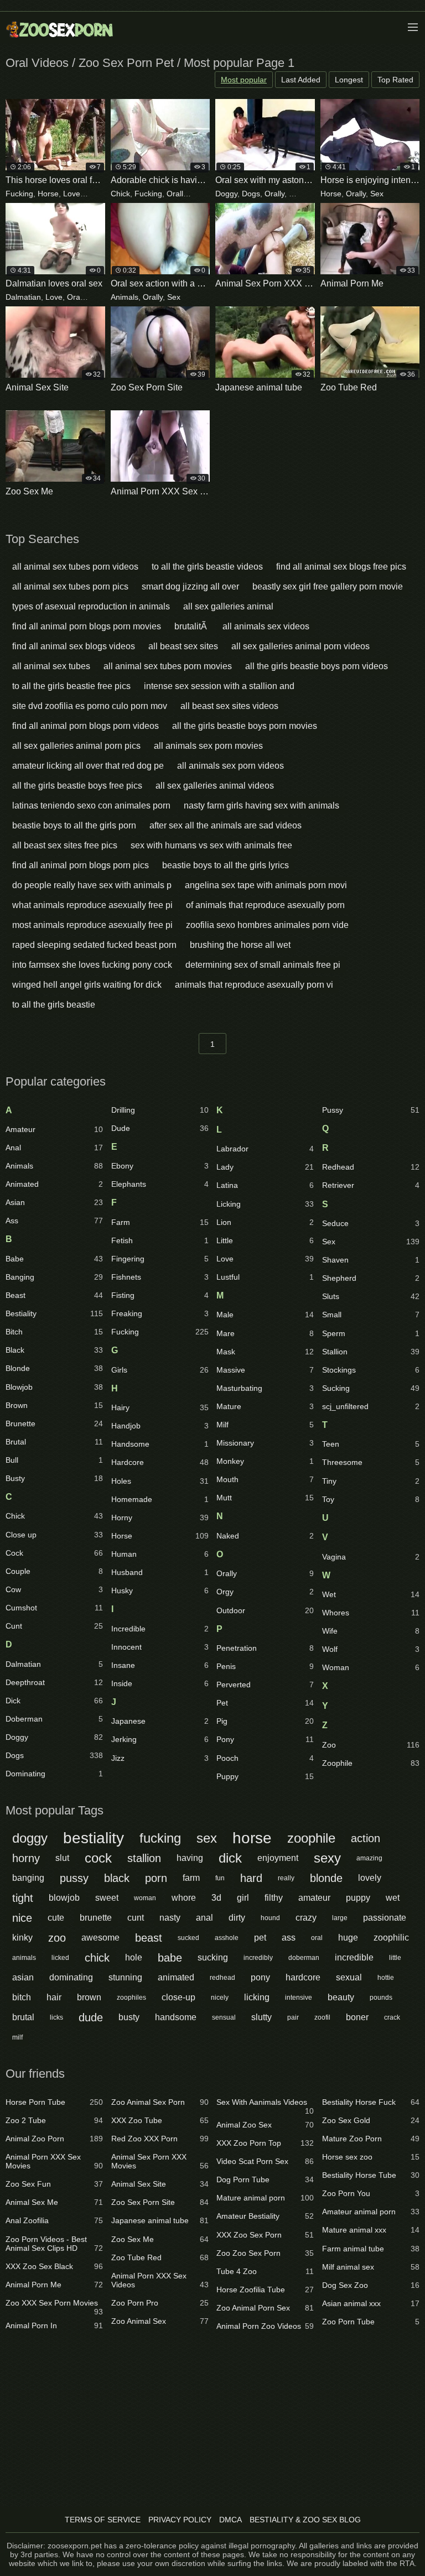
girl (243, 1898)
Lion (265, 1222)
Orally (95, 194)
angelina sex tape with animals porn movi (266, 885)
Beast (54, 1295)
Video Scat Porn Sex (265, 2161)
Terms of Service (103, 2520)
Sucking (371, 1388)
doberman (304, 1958)
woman (145, 1898)
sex (207, 1838)
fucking (160, 1838)
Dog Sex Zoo (371, 2285)
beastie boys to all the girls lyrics (226, 865)
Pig (265, 1721)
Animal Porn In (54, 2325)
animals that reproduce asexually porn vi (254, 985)
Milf (265, 1425)
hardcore (303, 1977)
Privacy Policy (180, 2520)
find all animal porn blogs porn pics (81, 865)
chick (97, 1958)
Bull (54, 1460)
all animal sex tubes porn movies (168, 666)
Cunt (54, 1626)
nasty (170, 1918)
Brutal (54, 1442)
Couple (54, 1571)
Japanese (160, 1721)
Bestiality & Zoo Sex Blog (305, 2520)
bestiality (94, 1838)
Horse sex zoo (371, 2157)
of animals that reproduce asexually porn (265, 905)
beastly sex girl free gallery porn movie (328, 586)
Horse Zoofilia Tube (265, 2290)
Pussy (371, 1110)
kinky (22, 1938)
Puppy (202, 194)
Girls (160, 1370)
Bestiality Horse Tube (371, 2175)
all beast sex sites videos (229, 706)
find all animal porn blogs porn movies (87, 626)
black (117, 1878)
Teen (371, 1444)
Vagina (371, 1557)
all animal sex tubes (51, 666)
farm (191, 1878)
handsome (176, 2017)
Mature (265, 1406)
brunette (96, 1918)
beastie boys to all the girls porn (74, 825)
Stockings (371, 1370)
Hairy (160, 1407)
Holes (160, 1481)
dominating (71, 1977)
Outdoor (265, 1610)
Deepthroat (54, 1682)
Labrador (265, 1149)
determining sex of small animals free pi (263, 965)
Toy (371, 1499)
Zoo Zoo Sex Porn (265, 2253)
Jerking (160, 1739)
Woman (371, 1667)
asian (23, 1977)
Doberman (54, 1719)
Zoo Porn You (371, 2193)
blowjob (64, 1898)
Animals (125, 297)
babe (170, 1958)
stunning (125, 1977)
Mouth (265, 1479)
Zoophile (371, 1763)
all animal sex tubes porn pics (70, 586)
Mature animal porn (265, 2198)
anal (204, 1918)
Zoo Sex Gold (371, 2120)
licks (56, 2017)
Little (265, 1240)
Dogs (251, 194)
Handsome (160, 1444)
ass (289, 1938)
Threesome (371, 1462)
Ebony (160, 1166)
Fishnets (160, 1277)
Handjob (160, 1426)
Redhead (371, 1167)
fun (220, 1878)
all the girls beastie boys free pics (77, 786)
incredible (354, 1957)
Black (54, 1350)
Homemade (160, 1499)
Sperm (371, 1333)
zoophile (311, 1838)
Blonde (54, 1368)
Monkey (265, 1461)
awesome (100, 1938)
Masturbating (265, 1388)
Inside (160, 1683)
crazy (306, 1918)
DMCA (230, 2520)
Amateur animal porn (371, 2212)
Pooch (265, 1758)
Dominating (54, 1774)
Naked (265, 1536)
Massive (265, 1370)
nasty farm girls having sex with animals (261, 805)
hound (270, 1918)
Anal (54, 1148)
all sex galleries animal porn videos (300, 646)
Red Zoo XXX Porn (160, 2139)
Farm (160, 1222)
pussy (74, 1878)
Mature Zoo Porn (371, 2139)
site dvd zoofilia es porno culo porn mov (90, 706)
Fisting (160, 1295)
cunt (136, 1918)
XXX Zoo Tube (160, 2120)
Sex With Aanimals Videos (265, 2104)
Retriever (371, 1185)
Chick (120, 194)
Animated (54, 1184)
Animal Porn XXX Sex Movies (54, 2161)
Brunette (54, 1423)
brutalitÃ (192, 626)
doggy (30, 1838)
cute (56, 1918)
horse (252, 1838)
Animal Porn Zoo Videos (265, 2326)
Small (371, 1315)
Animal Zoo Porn (54, 2139)
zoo (57, 1938)
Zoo (371, 1745)
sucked (188, 1938)
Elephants (160, 1184)
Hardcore (160, 1462)
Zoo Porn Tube (371, 2322)
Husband (160, 1572)
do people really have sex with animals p (92, 885)
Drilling (160, 1110)
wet (393, 1898)
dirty (237, 1918)
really (286, 1878)
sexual (349, 1977)
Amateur (54, 1129)
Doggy (226, 194)
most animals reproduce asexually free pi (92, 925)
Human (160, 1554)
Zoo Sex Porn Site (160, 2202)
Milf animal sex (371, 2267)
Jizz (160, 1758)
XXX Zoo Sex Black (54, 2266)
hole (134, 1957)
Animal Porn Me (54, 2285)
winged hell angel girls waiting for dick (87, 985)
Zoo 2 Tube (54, 2120)
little (395, 1958)
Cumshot (54, 1608)
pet (260, 1938)
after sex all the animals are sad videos (226, 825)
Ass (54, 1221)
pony (260, 1977)
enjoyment (278, 1858)
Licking (265, 1204)
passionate (385, 1918)
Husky (160, 1591)
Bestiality (54, 1313)
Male (265, 1315)
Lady (265, 1167)
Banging (54, 1277)
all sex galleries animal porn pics (76, 746)
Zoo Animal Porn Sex (265, 2308)
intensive (299, 1998)
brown (89, 1997)
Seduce (371, 1223)
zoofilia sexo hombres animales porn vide (267, 925)
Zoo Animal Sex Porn (160, 2102)
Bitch (54, 1332)
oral (317, 1938)
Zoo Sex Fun (54, 2184)
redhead (222, 1978)
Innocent (160, 1647)
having (190, 1858)
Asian (54, 1202)
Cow (54, 1589)
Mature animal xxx (371, 2230)
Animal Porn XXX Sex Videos (160, 2280)
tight (23, 1898)
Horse (48, 194)
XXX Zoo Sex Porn (265, 2235)
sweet (107, 1898)
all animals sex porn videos (230, 766)
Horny (160, 1518)
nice (22, 1918)
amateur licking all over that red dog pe (88, 766)
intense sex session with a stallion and (219, 686)
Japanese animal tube (160, 2220)
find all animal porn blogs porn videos (85, 726)
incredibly (258, 1958)
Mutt (265, 1498)
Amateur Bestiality (265, 2216)
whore (184, 1898)
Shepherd (371, 1278)
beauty (341, 1997)
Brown (54, 1405)
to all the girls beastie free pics (71, 686)
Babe (54, 1259)
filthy (274, 1898)
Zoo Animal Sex (160, 2321)
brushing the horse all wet (240, 945)
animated (176, 1977)
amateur (314, 1898)
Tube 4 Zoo (265, 2271)
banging (28, 1878)
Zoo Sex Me (160, 2239)
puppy (358, 1898)
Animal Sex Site (160, 2184)
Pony (265, 1739)
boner (357, 2017)
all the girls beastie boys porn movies (245, 726)
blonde (326, 1878)
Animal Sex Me (54, 2202)
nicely (220, 1998)
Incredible (160, 1629)
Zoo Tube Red (160, 2257)
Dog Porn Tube (265, 2179)
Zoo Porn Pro (160, 2303)
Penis (265, 1666)
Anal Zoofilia (54, 2220)
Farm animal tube (371, 2249)
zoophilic (391, 1938)
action (366, 1838)
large (340, 1918)
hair (54, 1997)
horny (26, 1858)
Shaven (371, 1260)
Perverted (265, 1685)
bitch (22, 1997)
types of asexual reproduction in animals (91, 606)
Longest (349, 80)
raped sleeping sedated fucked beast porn (94, 945)
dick (230, 1858)
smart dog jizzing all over (190, 586)
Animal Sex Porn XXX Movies (160, 2161)
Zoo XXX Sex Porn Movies (54, 2305)
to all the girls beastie (54, 1005)
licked (60, 1958)
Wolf (371, 1649)
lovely (370, 1878)
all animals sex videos (266, 626)
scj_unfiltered (371, 1406)
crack (392, 2017)
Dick (54, 1701)
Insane (160, 1665)
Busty (54, 1478)
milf (17, 2037)
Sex (296, 194)
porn (156, 1878)
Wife (371, 1631)
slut (62, 1858)
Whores (371, 1613)
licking (257, 1997)
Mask (265, 1352)
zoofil (322, 2017)
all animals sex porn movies (208, 746)
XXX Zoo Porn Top (265, 2143)
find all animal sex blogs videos (74, 646)
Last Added (301, 80)
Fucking (19, 194)
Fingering (160, 1259)
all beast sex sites (183, 646)
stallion (144, 1858)
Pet (265, 1703)
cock (98, 1858)
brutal (23, 2017)
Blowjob (54, 1387)
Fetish (160, 1240)
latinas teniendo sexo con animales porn (91, 805)
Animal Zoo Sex (265, 2125)
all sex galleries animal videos (215, 786)
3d (216, 1898)
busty (129, 2017)
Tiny (371, 1481)
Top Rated (395, 80)
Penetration (265, 1648)
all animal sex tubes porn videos (75, 567)
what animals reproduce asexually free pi (92, 905)
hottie (386, 1978)
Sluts (371, 1296)
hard (251, 1878)
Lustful (265, 1277)
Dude (160, 1128)
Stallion (371, 1352)
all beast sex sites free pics (65, 845)
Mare (265, 1333)
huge (348, 1938)
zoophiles (131, 1998)
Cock (54, 1553)
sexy (327, 1858)
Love (72, 194)
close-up (178, 1997)
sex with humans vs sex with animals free (211, 845)
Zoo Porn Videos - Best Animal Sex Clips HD (54, 2244)
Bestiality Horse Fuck (371, 2102)
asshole (227, 1938)
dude (91, 2017)
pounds (381, 1998)
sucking (213, 1957)
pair (293, 2017)
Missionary (265, 1443)
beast (149, 1938)
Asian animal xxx (371, 2303)
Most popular (244, 80)
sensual (224, 2017)
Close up (54, 1535)
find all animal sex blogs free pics (341, 567)
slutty (261, 2017)
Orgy (265, 1592)
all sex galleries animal (228, 606)
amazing (369, 1858)
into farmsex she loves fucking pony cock (92, 965)
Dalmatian (23, 297)
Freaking (160, 1313)
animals (24, 1958)
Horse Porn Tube (54, 2102)
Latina (265, 1185)
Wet (371, 1594)
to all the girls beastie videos (207, 567)
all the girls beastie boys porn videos (317, 666)
